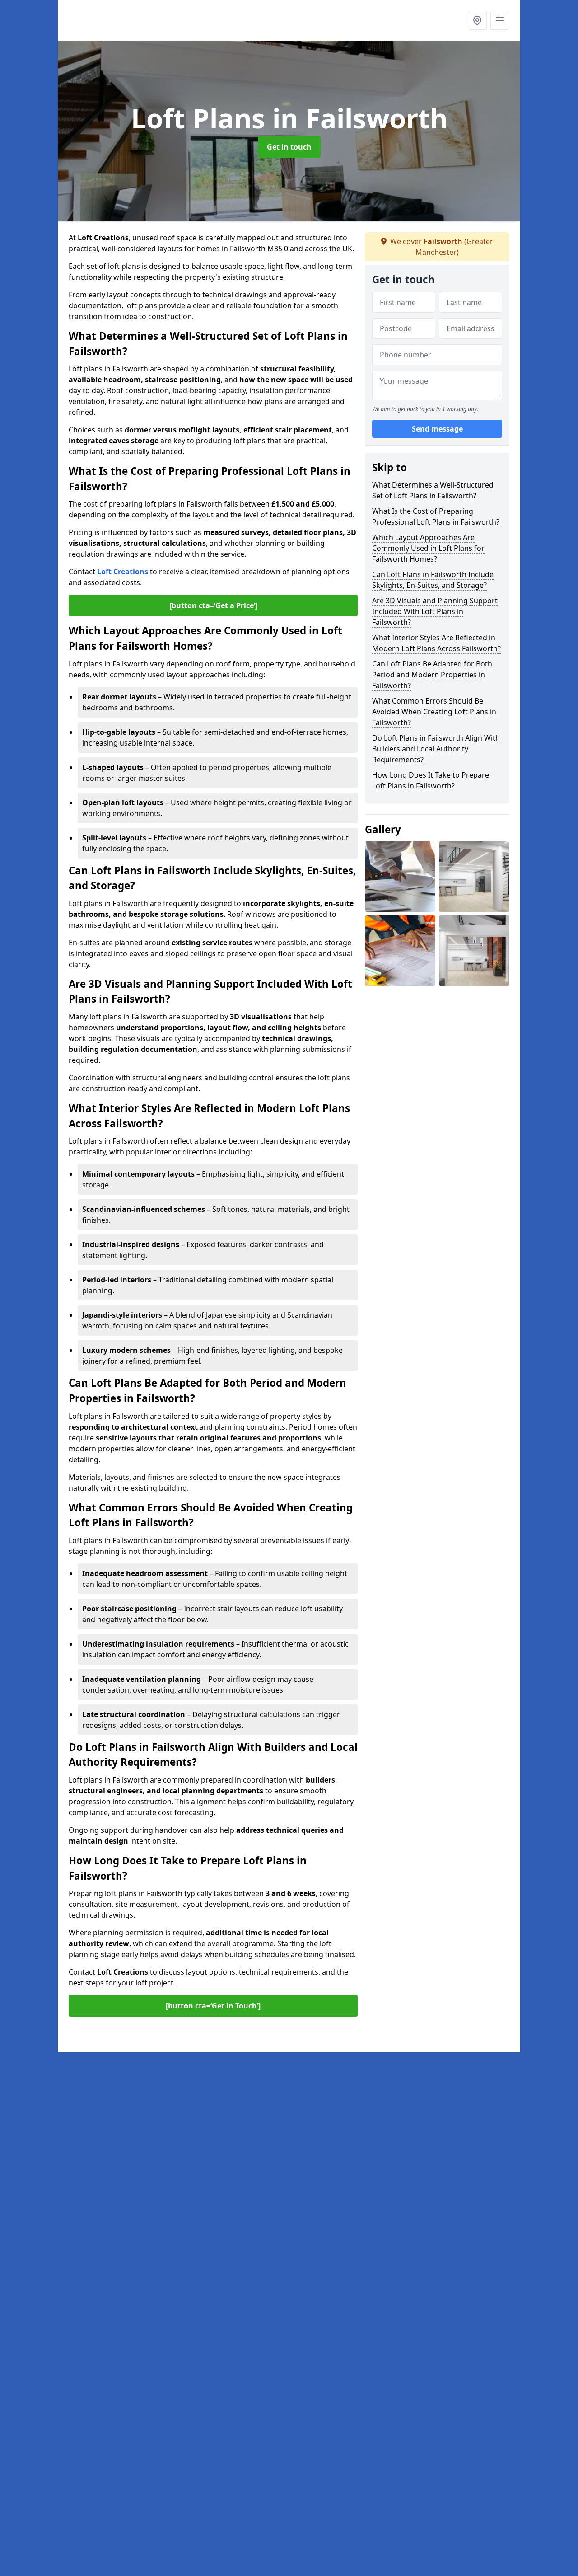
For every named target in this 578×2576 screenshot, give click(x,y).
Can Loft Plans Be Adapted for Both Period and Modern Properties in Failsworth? (432, 675)
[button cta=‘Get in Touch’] (213, 2006)
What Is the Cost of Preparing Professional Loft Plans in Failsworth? (436, 516)
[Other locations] (477, 20)
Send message (437, 429)
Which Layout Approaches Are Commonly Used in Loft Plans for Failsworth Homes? (428, 548)
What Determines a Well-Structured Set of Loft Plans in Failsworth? (433, 490)
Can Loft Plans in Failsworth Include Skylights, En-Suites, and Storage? (433, 580)
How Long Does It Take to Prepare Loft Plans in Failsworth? (431, 780)
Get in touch (289, 147)
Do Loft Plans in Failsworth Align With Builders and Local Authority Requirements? (436, 749)
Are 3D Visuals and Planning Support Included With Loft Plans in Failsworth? (435, 611)
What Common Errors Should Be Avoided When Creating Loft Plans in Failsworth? (434, 712)
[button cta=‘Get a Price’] (213, 605)
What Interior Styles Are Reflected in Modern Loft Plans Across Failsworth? (436, 643)
